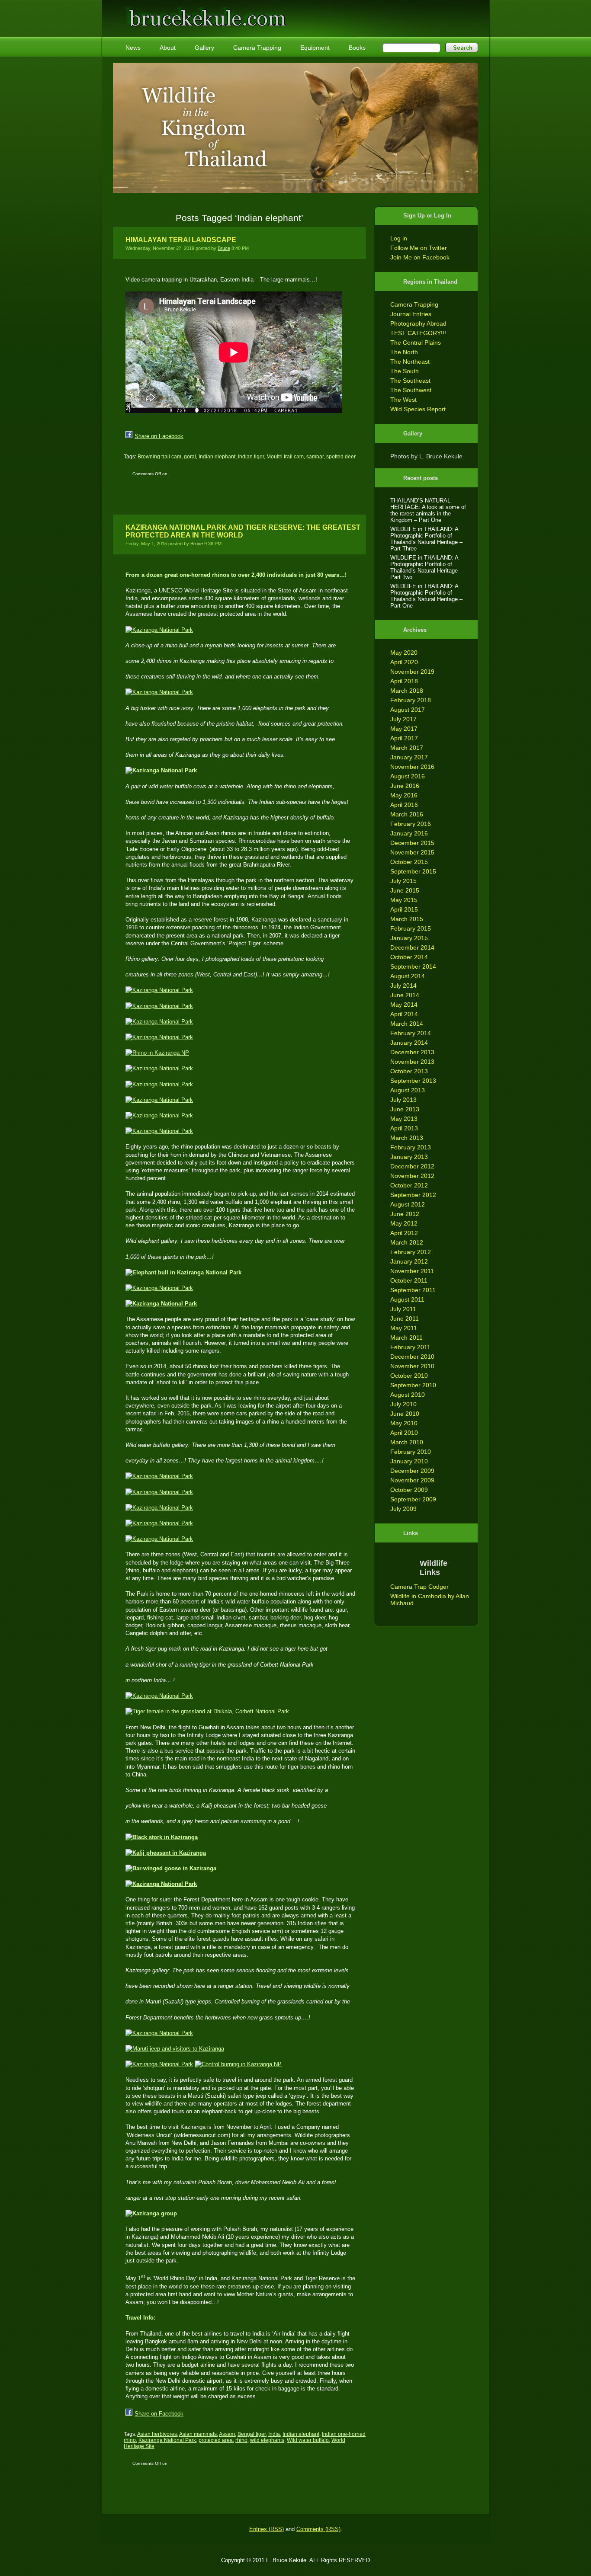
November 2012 (412, 1176)
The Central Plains (416, 342)
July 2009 (403, 1509)
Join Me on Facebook (420, 257)
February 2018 (411, 700)
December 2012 (412, 1166)
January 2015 (409, 938)
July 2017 (403, 719)
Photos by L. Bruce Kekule (426, 456)
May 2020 (404, 653)
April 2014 (404, 1014)
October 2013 (409, 1071)
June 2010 (405, 1414)
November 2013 (412, 1062)
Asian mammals (198, 2434)
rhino (241, 2440)
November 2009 (412, 1480)
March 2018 (407, 691)
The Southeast (410, 381)
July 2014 (403, 986)
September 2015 (413, 871)
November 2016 (412, 767)
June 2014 (405, 995)
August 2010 (408, 1395)
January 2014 (409, 1043)
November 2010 (412, 1366)
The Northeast (410, 362)
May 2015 (404, 900)
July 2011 (403, 1309)
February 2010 (411, 1452)
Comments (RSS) (318, 2529)
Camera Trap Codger (419, 1587)
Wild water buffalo (308, 2440)
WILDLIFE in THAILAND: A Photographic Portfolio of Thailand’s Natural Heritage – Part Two (426, 567)
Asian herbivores (157, 2434)
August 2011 (407, 1299)
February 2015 (411, 928)
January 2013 (409, 1157)
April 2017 (404, 738)
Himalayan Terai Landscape (181, 240)
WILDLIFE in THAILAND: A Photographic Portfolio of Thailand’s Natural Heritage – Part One (426, 596)
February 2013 (411, 1147)
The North (404, 352)
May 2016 (404, 795)
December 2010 (412, 1357)
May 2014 (404, 1005)
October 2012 (409, 1185)
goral (190, 457)
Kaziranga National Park (167, 2440)
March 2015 (407, 919)
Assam (227, 2434)
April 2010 (404, 1433)
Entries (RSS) (267, 2529)
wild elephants (267, 2440)
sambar (315, 457)
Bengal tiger (252, 2434)
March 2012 (407, 1242)
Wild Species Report (418, 409)
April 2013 (404, 1128)
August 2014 (408, 976)
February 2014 (411, 1033)
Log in (399, 238)
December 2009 (412, 1471)
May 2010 (404, 1423)
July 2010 (403, 1404)
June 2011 (405, 1318)
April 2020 (404, 662)
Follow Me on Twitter (419, 248)
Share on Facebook (159, 436)
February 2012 (411, 1252)
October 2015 (409, 862)
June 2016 (405, 786)
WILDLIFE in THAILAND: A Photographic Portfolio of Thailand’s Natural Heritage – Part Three (426, 539)
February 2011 (410, 1347)
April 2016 (404, 805)
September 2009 (413, 1499)
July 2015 (403, 881)
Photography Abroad (418, 323)
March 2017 (407, 748)
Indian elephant (217, 457)
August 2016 (408, 776)
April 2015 (404, 909)
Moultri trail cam (285, 457)
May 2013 (404, 1119)
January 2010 (409, 1461)
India (274, 2434)
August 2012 (408, 1204)
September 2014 (413, 966)
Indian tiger (251, 457)
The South (405, 371)
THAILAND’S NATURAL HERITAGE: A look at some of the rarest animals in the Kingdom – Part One (428, 510)
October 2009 (409, 1490)
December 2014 (412, 947)
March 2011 (406, 1338)
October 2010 (409, 1376)
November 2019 (412, 672)
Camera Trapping (414, 304)
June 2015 (405, 890)
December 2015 (412, 843)
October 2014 (409, 957)
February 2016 (411, 824)
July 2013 (403, 1100)
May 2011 (404, 1328)
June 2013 (405, 1109)
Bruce (224, 248)
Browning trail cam (159, 457)
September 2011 (413, 1290)
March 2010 (407, 1442)
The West (403, 400)
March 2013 (407, 1138)
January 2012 (409, 1261)
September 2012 (413, 1195)
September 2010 (413, 1385)
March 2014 (407, 1024)
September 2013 (413, 1081)
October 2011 (409, 1280)
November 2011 (412, 1271)
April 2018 (404, 681)
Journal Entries (411, 314)
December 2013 (412, 1052)
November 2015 (412, 852)
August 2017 (408, 710)
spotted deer (341, 457)
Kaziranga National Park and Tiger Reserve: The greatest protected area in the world (243, 531)
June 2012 (405, 1214)
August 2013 (408, 1090)
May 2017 (404, 729)
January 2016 (409, 833)
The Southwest (411, 390)
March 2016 (407, 814)
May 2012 (404, 1223)
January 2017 (409, 757)
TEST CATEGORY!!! (418, 333)
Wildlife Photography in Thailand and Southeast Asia (206, 14)
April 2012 (404, 1233)
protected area (216, 2440)
